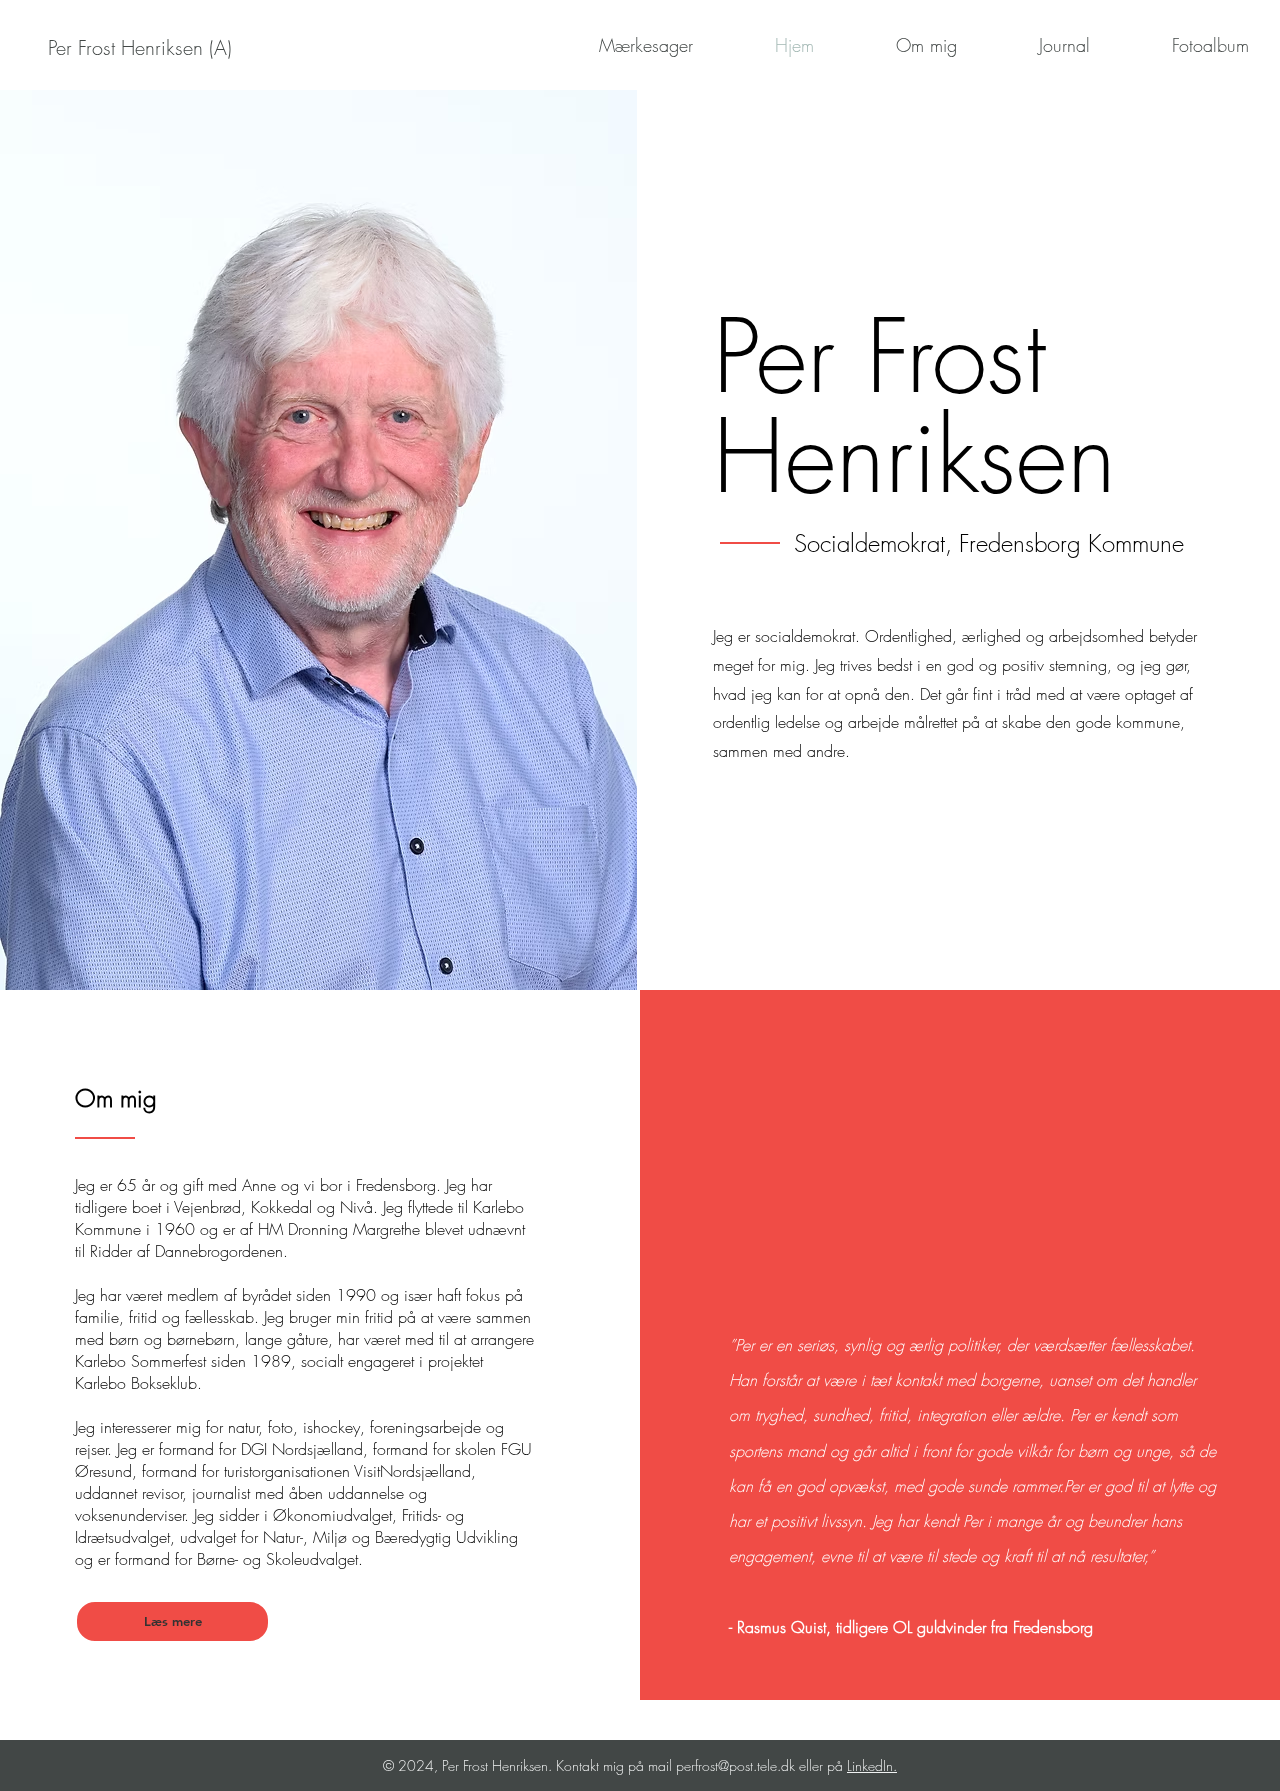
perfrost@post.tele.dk (735, 1765)
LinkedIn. (872, 1765)
